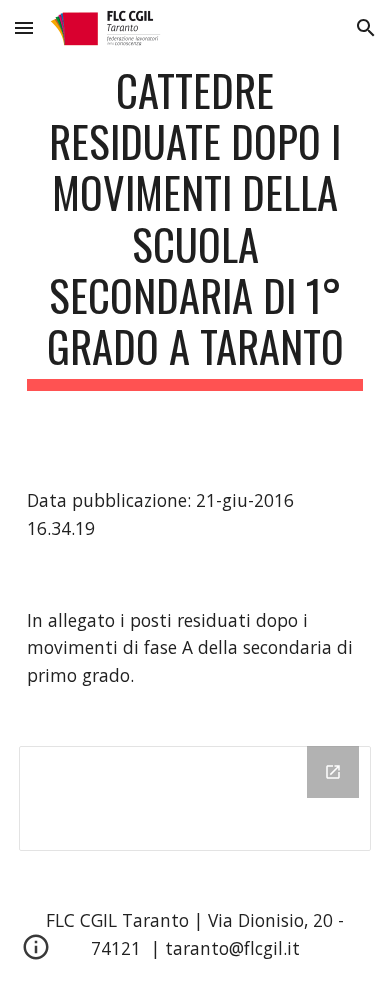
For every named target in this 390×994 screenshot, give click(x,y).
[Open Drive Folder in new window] (333, 772)
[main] (195, 227)
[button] (24, 27)
